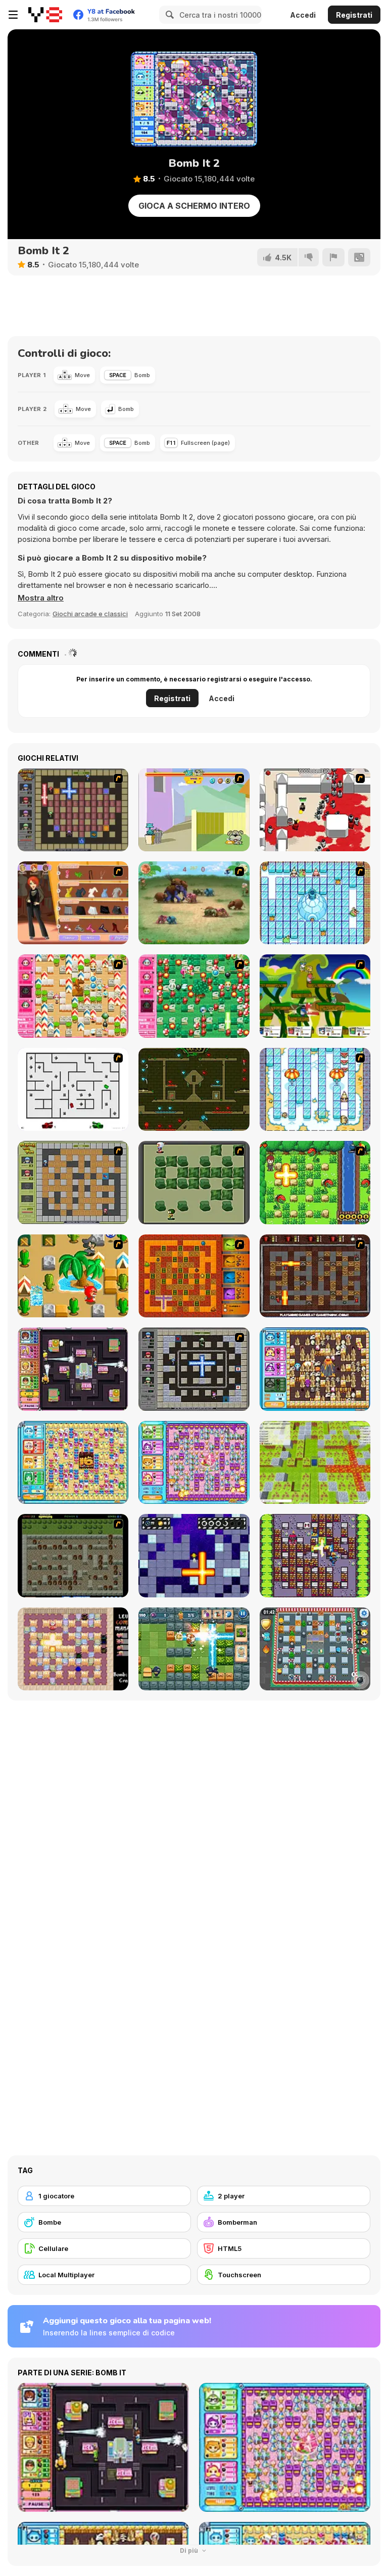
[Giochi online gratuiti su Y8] (45, 15)
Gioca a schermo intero (194, 206)
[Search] (168, 15)
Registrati (354, 15)
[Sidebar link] (13, 15)
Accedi (303, 15)
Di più (190, 2550)
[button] (41, 598)
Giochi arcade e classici (90, 614)
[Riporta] (333, 257)
